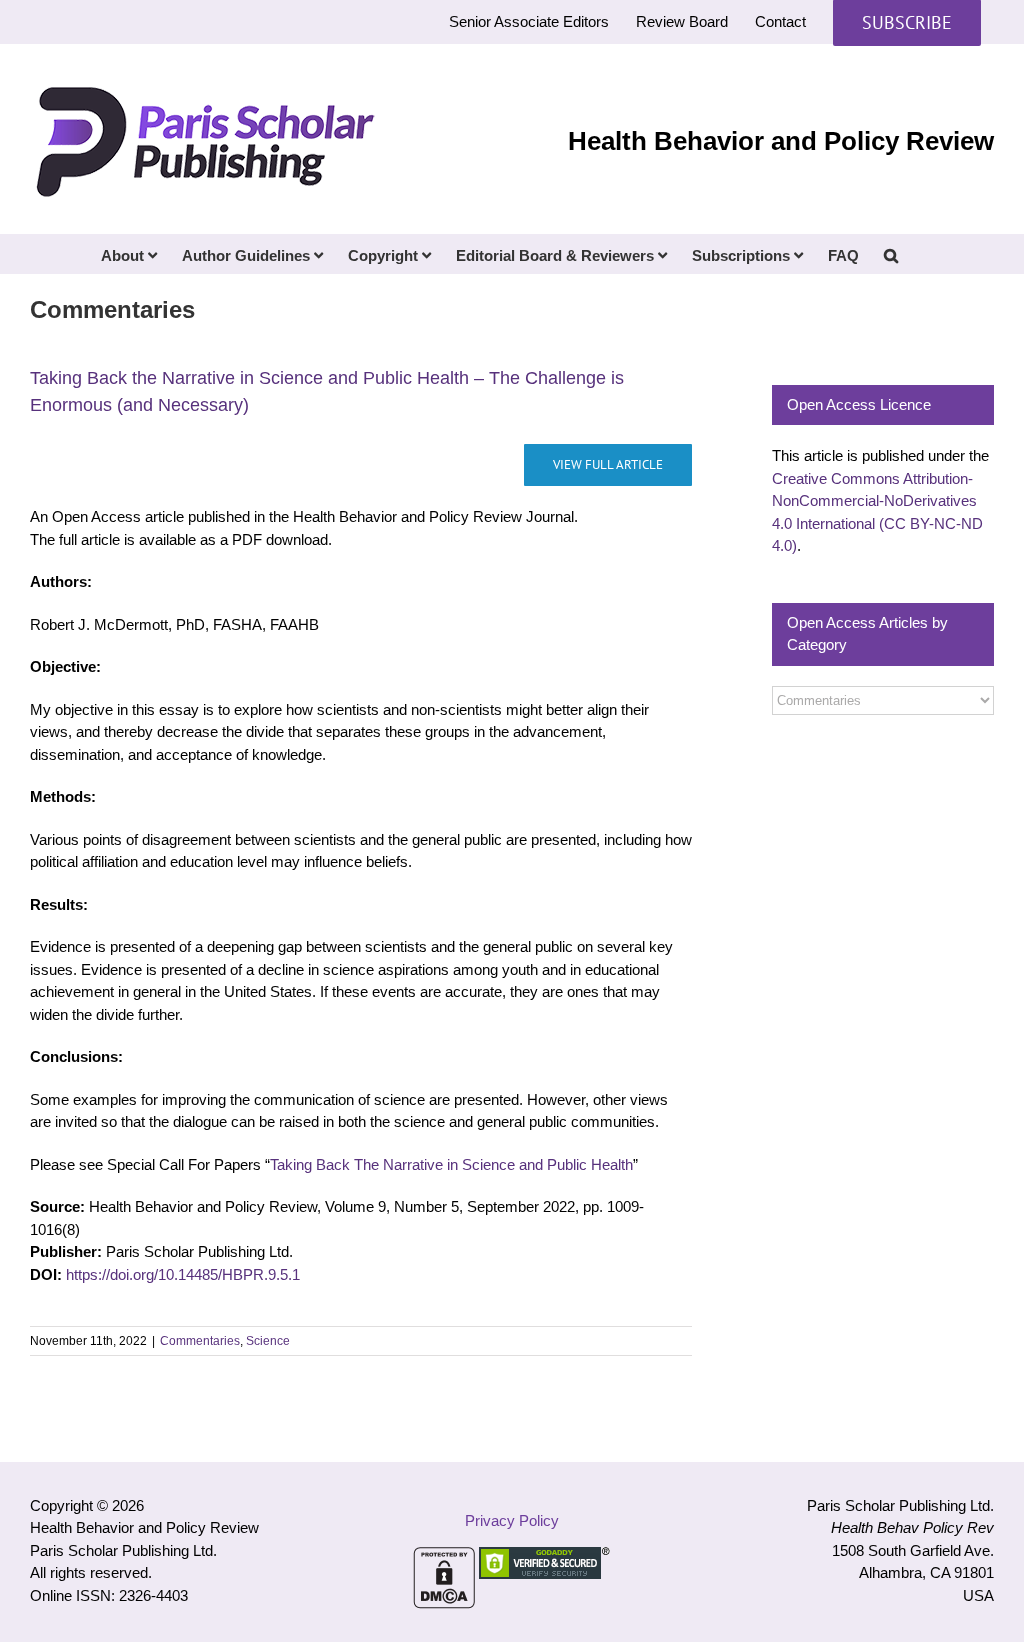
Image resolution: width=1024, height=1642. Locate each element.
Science (268, 1341)
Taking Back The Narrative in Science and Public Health (451, 1164)
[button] (891, 254)
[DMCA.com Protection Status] (444, 1557)
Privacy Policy (512, 1520)
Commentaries (200, 1341)
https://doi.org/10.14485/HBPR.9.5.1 (183, 1274)
